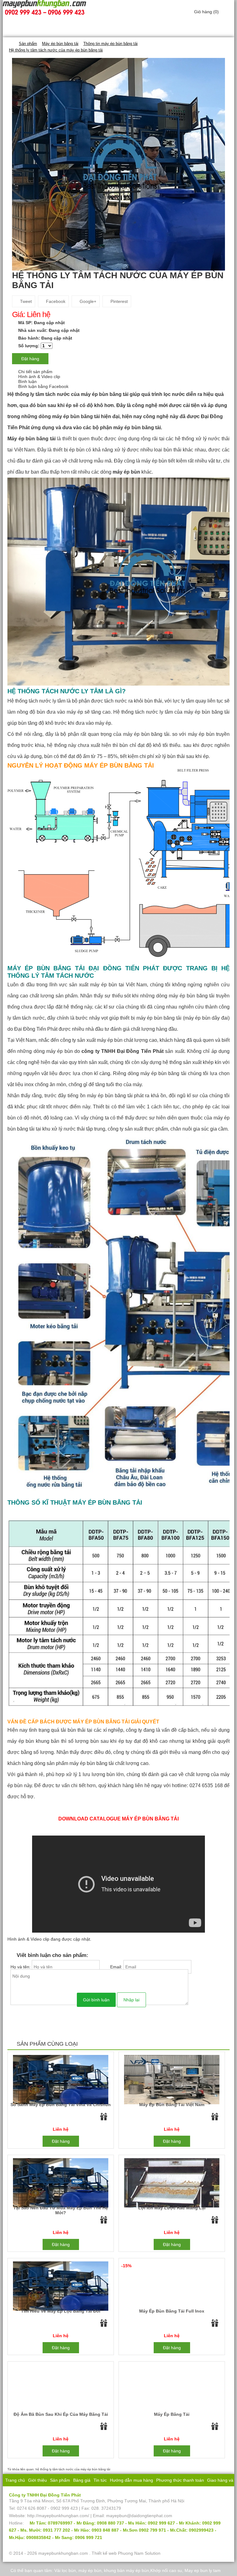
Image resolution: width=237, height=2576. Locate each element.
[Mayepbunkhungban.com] (11, 43)
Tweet (25, 301)
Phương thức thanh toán (180, 2480)
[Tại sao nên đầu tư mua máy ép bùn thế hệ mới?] (61, 2183)
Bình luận (27, 381)
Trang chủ (15, 2480)
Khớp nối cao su (166, 2570)
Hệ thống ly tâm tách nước (39, 394)
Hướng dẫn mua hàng (131, 2480)
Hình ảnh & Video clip (39, 377)
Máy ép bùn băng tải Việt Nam (172, 2105)
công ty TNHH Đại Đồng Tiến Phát (123, 1051)
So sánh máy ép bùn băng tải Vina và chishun (61, 2105)
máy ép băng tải (172, 2414)
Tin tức (100, 2480)
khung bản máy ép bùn (127, 2570)
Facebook (55, 301)
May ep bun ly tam (203, 2570)
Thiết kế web (104, 2553)
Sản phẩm (60, 2480)
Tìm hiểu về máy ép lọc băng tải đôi (61, 2311)
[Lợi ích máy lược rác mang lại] (172, 2183)
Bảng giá (82, 2480)
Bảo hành (122, 2492)
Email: (117, 1967)
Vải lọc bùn (65, 2570)
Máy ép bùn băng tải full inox (172, 2311)
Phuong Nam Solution (139, 2553)
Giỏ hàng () (206, 12)
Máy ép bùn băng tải (31, 439)
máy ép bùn (90, 2570)
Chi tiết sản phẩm (35, 372)
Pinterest (118, 301)
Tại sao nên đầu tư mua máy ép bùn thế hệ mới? (61, 2210)
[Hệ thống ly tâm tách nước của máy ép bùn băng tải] (118, 164)
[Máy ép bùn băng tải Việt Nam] (172, 2079)
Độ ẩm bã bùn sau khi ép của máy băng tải (61, 2414)
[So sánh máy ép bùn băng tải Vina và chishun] (61, 2079)
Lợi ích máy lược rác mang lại (172, 2208)
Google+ (87, 301)
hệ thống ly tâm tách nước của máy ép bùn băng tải (73, 2469)
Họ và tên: (21, 1967)
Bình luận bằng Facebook (43, 386)
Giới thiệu (37, 2480)
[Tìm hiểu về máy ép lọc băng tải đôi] (61, 2286)
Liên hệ (141, 2492)
